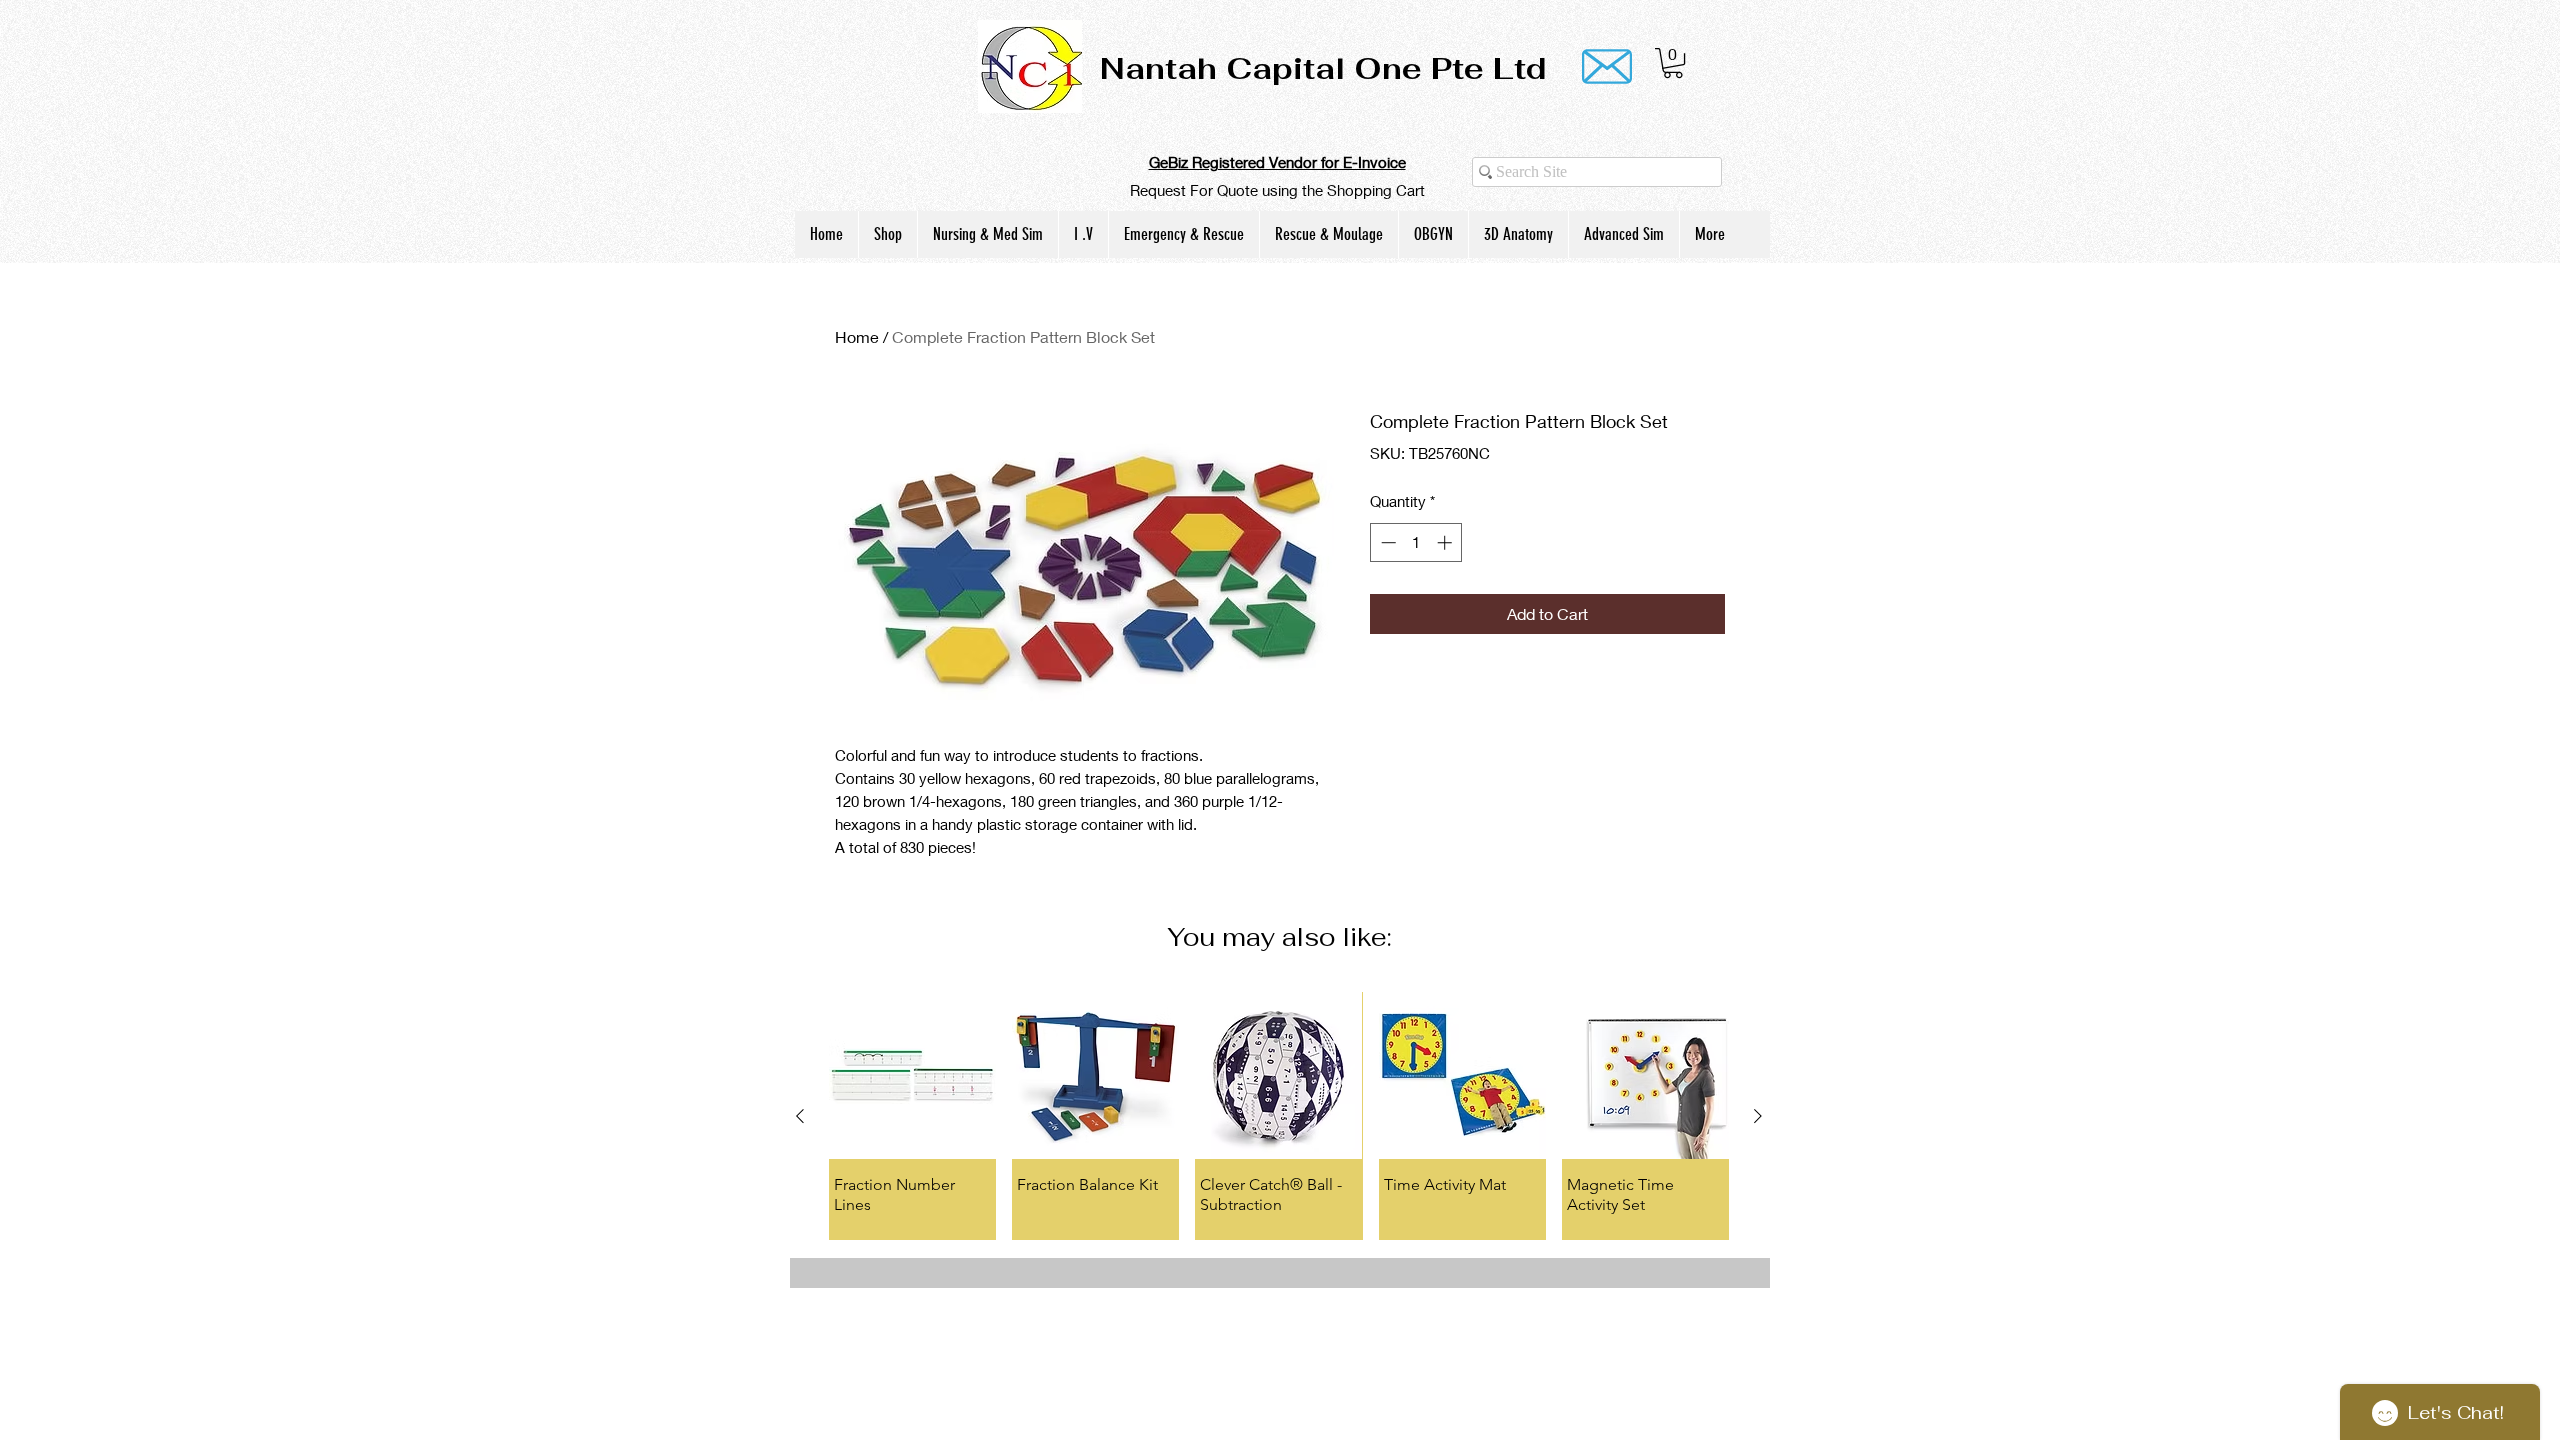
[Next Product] (1758, 1116)
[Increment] (1446, 542)
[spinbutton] (1416, 542)
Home (857, 336)
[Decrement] (1386, 542)
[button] (1673, 63)
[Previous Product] (800, 1116)
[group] (1279, 1116)
